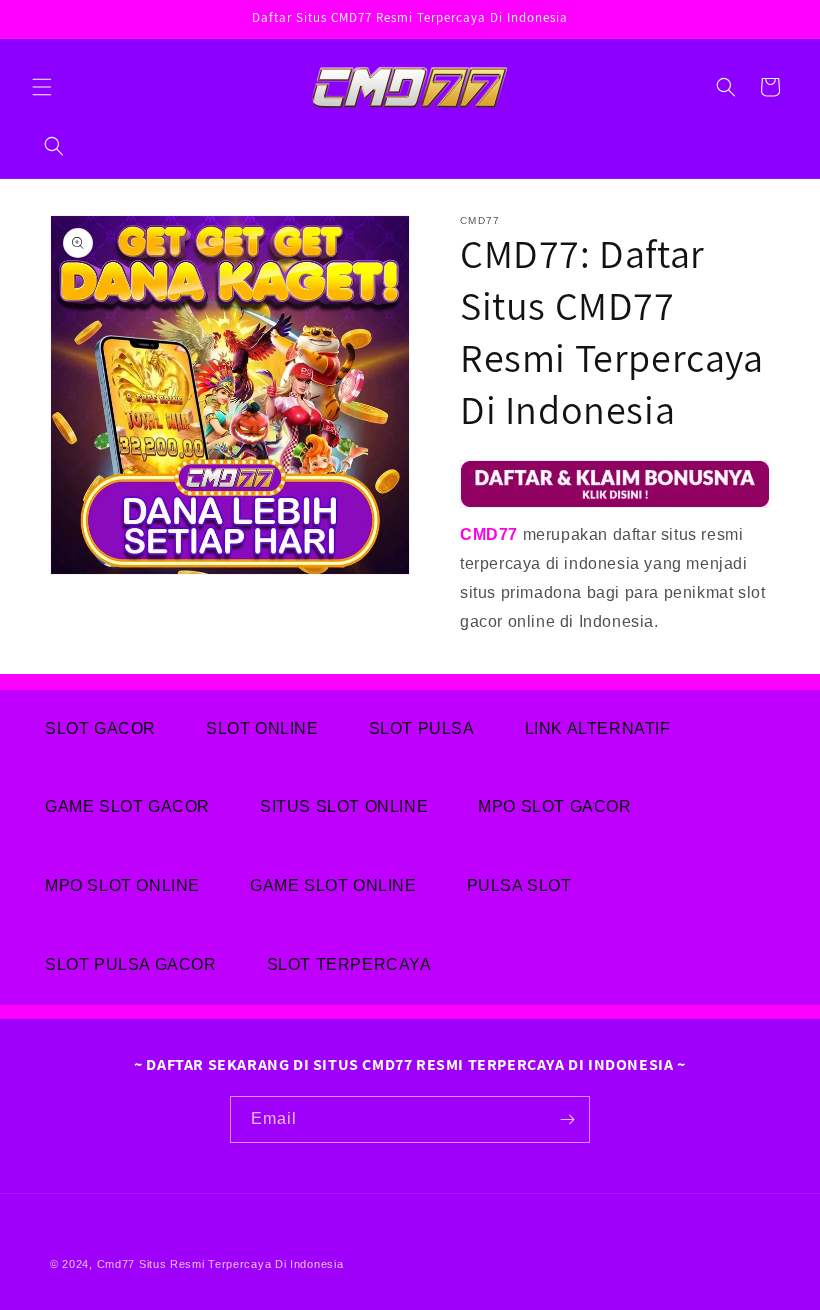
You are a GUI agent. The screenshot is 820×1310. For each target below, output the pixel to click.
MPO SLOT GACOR (554, 806)
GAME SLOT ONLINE (333, 885)
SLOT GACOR (100, 728)
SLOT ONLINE (262, 728)
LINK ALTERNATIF (598, 728)
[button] (42, 87)
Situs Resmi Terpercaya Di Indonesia (241, 1264)
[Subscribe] (567, 1119)
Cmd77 (116, 1264)
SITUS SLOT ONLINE (344, 806)
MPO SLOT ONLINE (122, 885)
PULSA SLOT (519, 885)
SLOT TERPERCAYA (349, 964)
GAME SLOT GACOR (127, 806)
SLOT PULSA (422, 728)
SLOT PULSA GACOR (131, 964)
